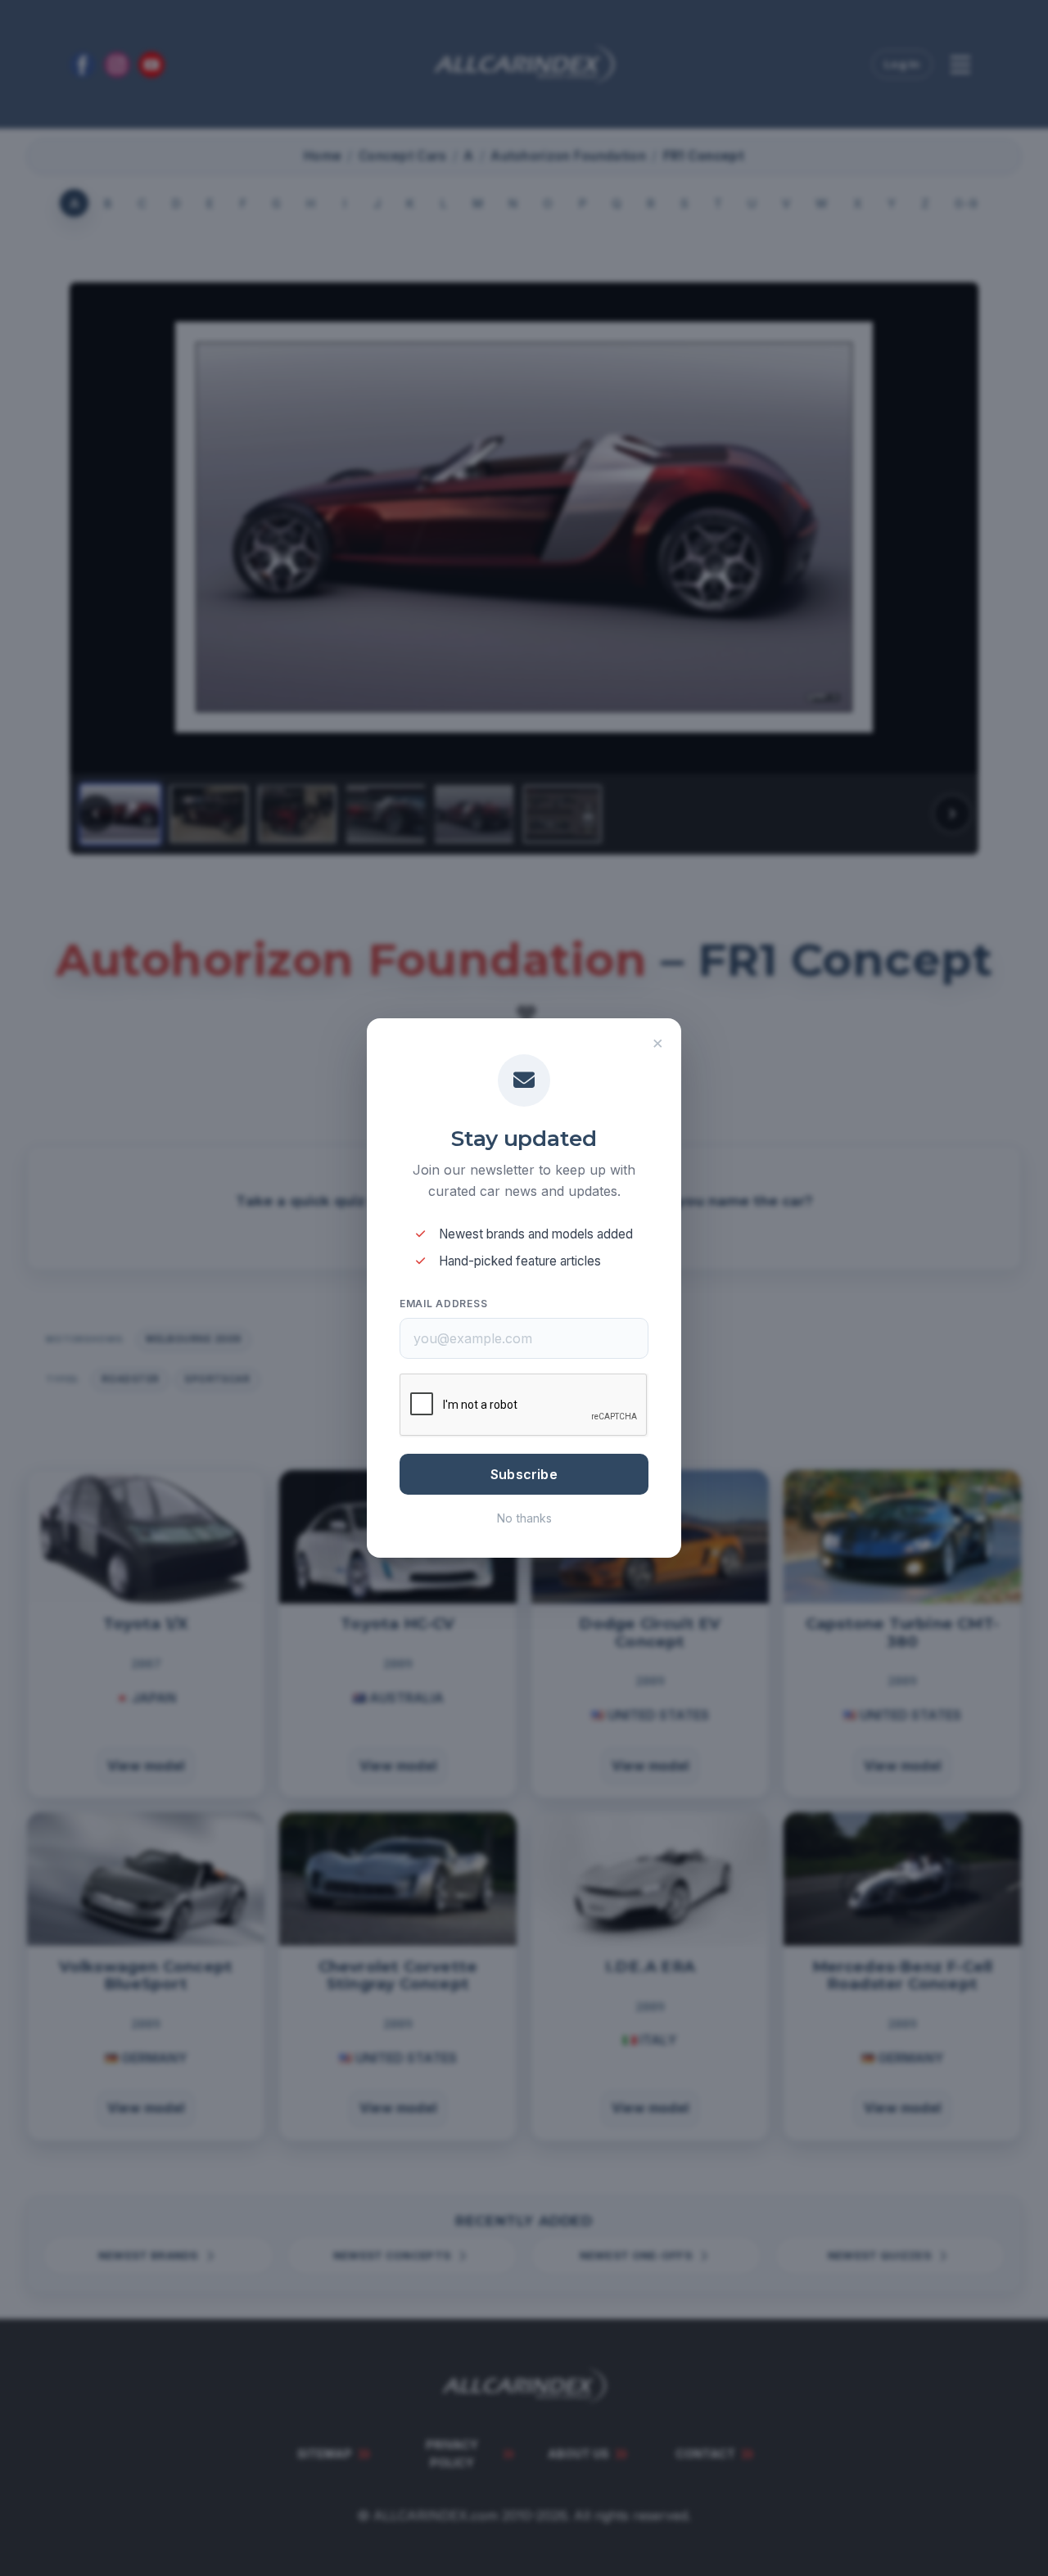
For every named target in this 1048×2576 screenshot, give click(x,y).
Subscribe (524, 1474)
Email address (443, 1304)
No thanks (524, 1518)
